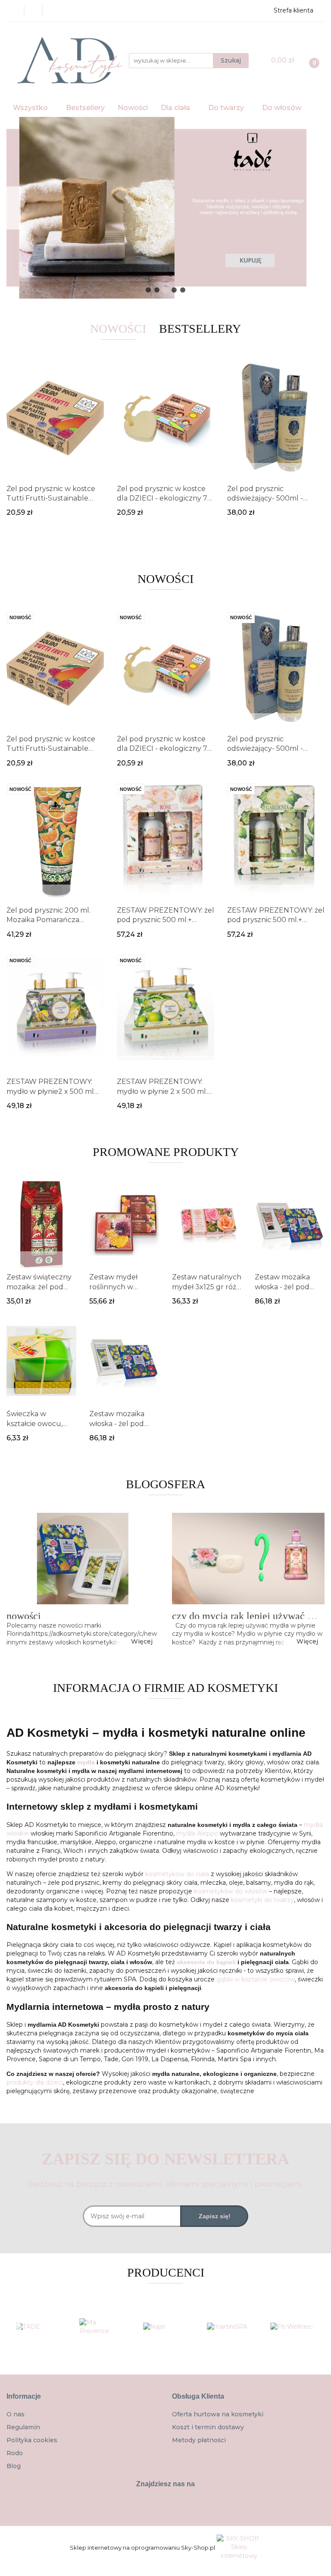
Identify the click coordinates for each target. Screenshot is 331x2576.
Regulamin (23, 2427)
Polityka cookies (32, 2440)
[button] (24, 2397)
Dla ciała (176, 108)
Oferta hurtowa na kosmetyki (218, 2414)
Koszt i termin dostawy (208, 2427)
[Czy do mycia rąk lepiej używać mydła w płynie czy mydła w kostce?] (248, 1559)
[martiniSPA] (229, 2327)
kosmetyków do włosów (231, 1891)
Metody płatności (199, 2440)
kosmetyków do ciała (177, 1874)
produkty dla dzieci (35, 2082)
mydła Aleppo (197, 1833)
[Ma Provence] (102, 2327)
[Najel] (165, 2327)
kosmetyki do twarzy (262, 1900)
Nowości (133, 108)
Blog (14, 2466)
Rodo (15, 2453)
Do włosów (283, 108)
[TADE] (38, 2327)
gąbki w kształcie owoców (256, 1979)
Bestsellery (85, 108)
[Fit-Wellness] (293, 2327)
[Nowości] (83, 1559)
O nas (16, 2414)
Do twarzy (227, 108)
